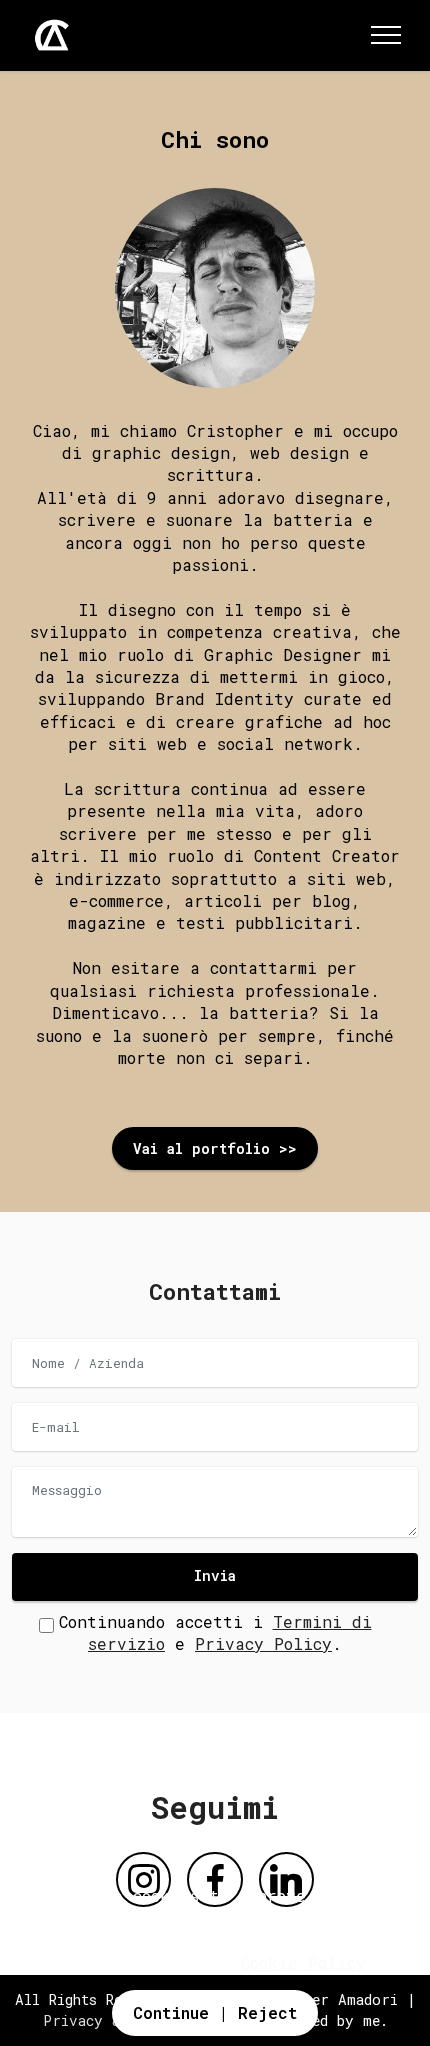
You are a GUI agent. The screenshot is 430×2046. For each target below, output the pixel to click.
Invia (215, 1575)
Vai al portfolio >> (215, 1148)
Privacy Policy (263, 1643)
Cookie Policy (303, 1962)
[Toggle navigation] (386, 35)
